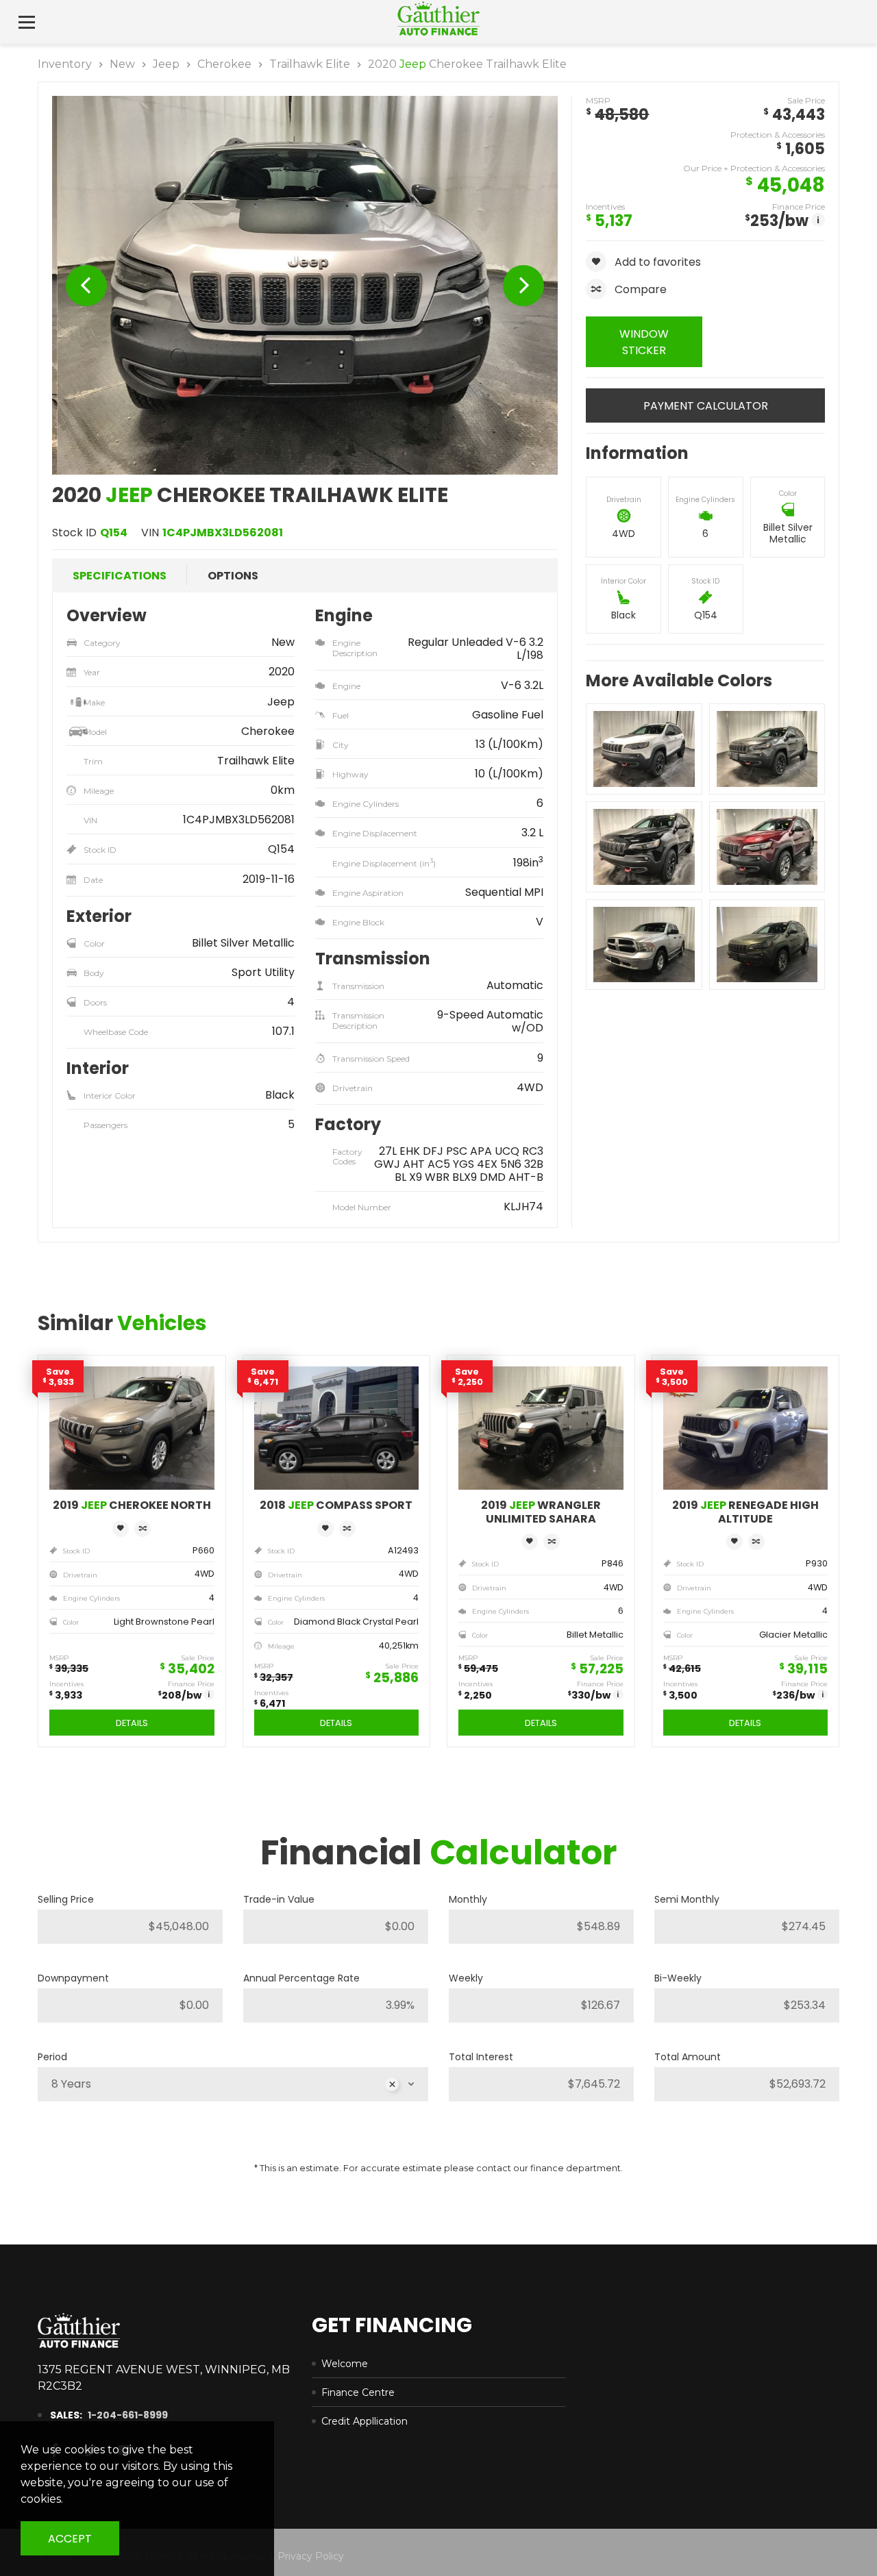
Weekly (466, 1978)
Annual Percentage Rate (301, 1978)
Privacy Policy (311, 2556)
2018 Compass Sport (336, 1505)
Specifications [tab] (120, 576)
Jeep (166, 64)
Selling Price (66, 1899)
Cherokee (224, 64)
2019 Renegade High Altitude (745, 1512)
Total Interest (481, 2057)
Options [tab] (233, 576)
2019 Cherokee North (132, 1505)
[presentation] (86, 286)
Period (52, 2057)
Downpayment (73, 1978)
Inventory (65, 64)
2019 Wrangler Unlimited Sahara (541, 1512)
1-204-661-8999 (128, 2415)
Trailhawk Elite (310, 64)
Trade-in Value (279, 1899)
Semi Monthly (687, 1899)
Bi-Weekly (678, 1978)
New (122, 64)
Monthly (468, 1899)
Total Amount (688, 2057)
